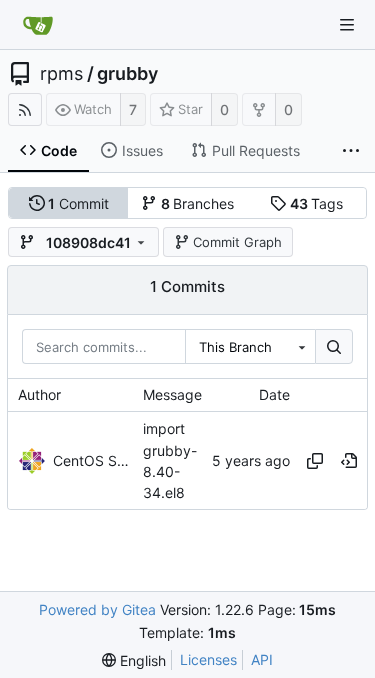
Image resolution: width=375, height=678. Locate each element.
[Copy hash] (315, 461)
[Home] (38, 25)
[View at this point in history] (349, 461)
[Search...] (334, 347)
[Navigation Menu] (347, 25)
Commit (78, 203)
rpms (61, 74)
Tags (317, 203)
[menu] (134, 660)
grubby (127, 74)
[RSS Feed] (25, 109)
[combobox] (250, 347)
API (262, 659)
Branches (198, 203)
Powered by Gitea (97, 609)
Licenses (208, 659)
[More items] (351, 151)
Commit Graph (237, 242)
